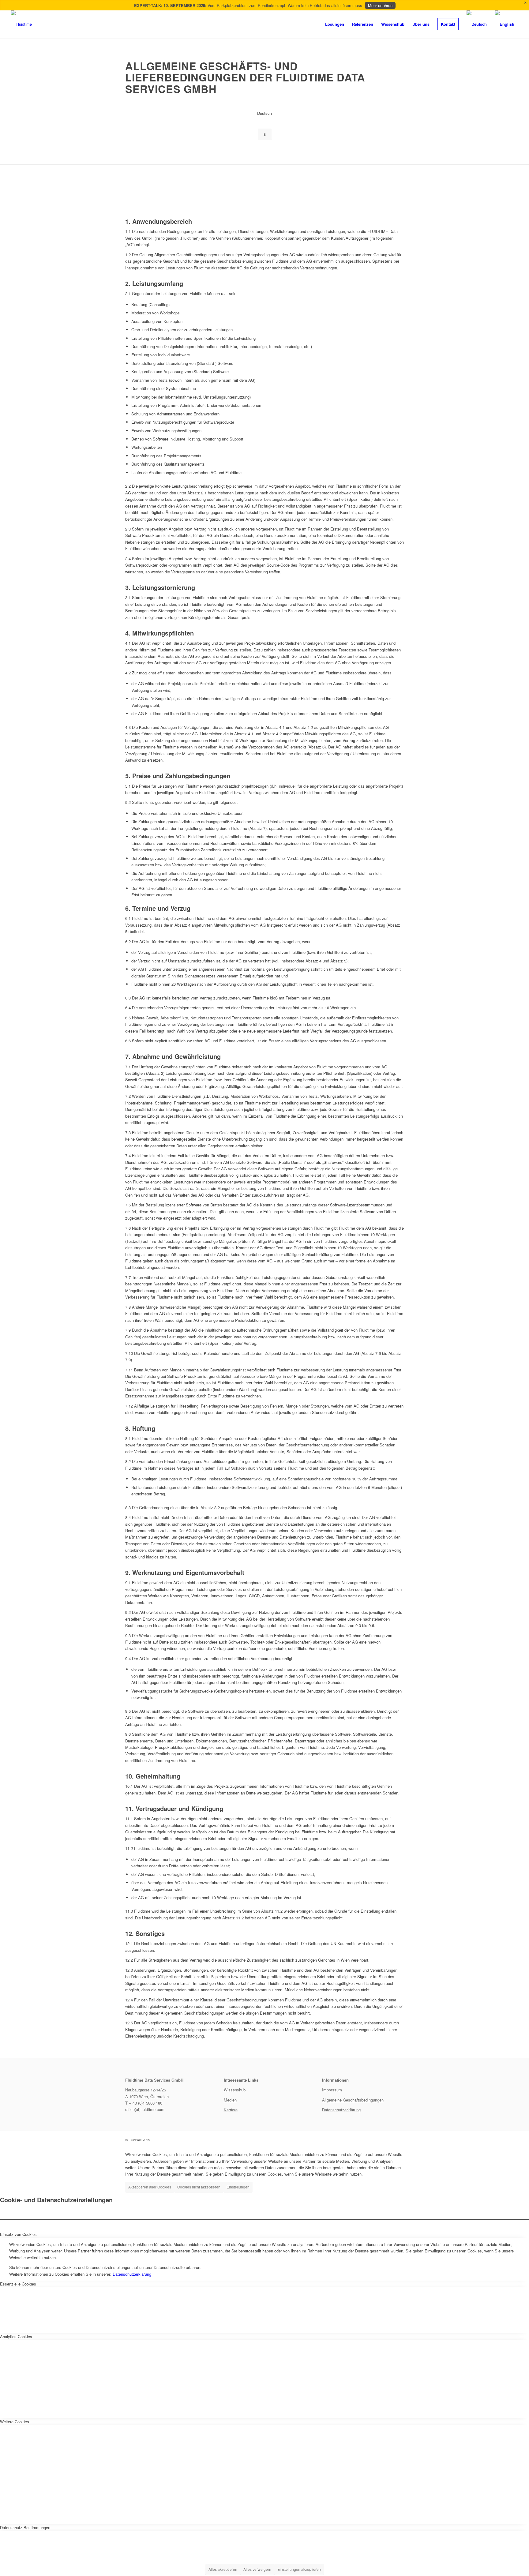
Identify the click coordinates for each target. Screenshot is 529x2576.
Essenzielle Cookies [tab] (18, 2284)
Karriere (231, 2110)
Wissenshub (235, 2090)
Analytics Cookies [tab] (16, 2336)
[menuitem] (335, 24)
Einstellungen (238, 2187)
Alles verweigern (257, 2569)
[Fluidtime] (21, 24)
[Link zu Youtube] (399, 2140)
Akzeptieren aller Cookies (150, 2187)
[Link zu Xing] (381, 2140)
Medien (230, 2100)
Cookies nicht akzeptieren (199, 2187)
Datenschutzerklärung (341, 2110)
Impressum (332, 2090)
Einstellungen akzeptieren (299, 2569)
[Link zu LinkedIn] (372, 2140)
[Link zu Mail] (390, 2140)
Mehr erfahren (380, 5)
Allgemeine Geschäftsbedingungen (353, 2100)
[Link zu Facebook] (362, 2140)
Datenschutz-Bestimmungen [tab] (25, 2527)
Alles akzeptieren (223, 2569)
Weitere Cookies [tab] (15, 2422)
